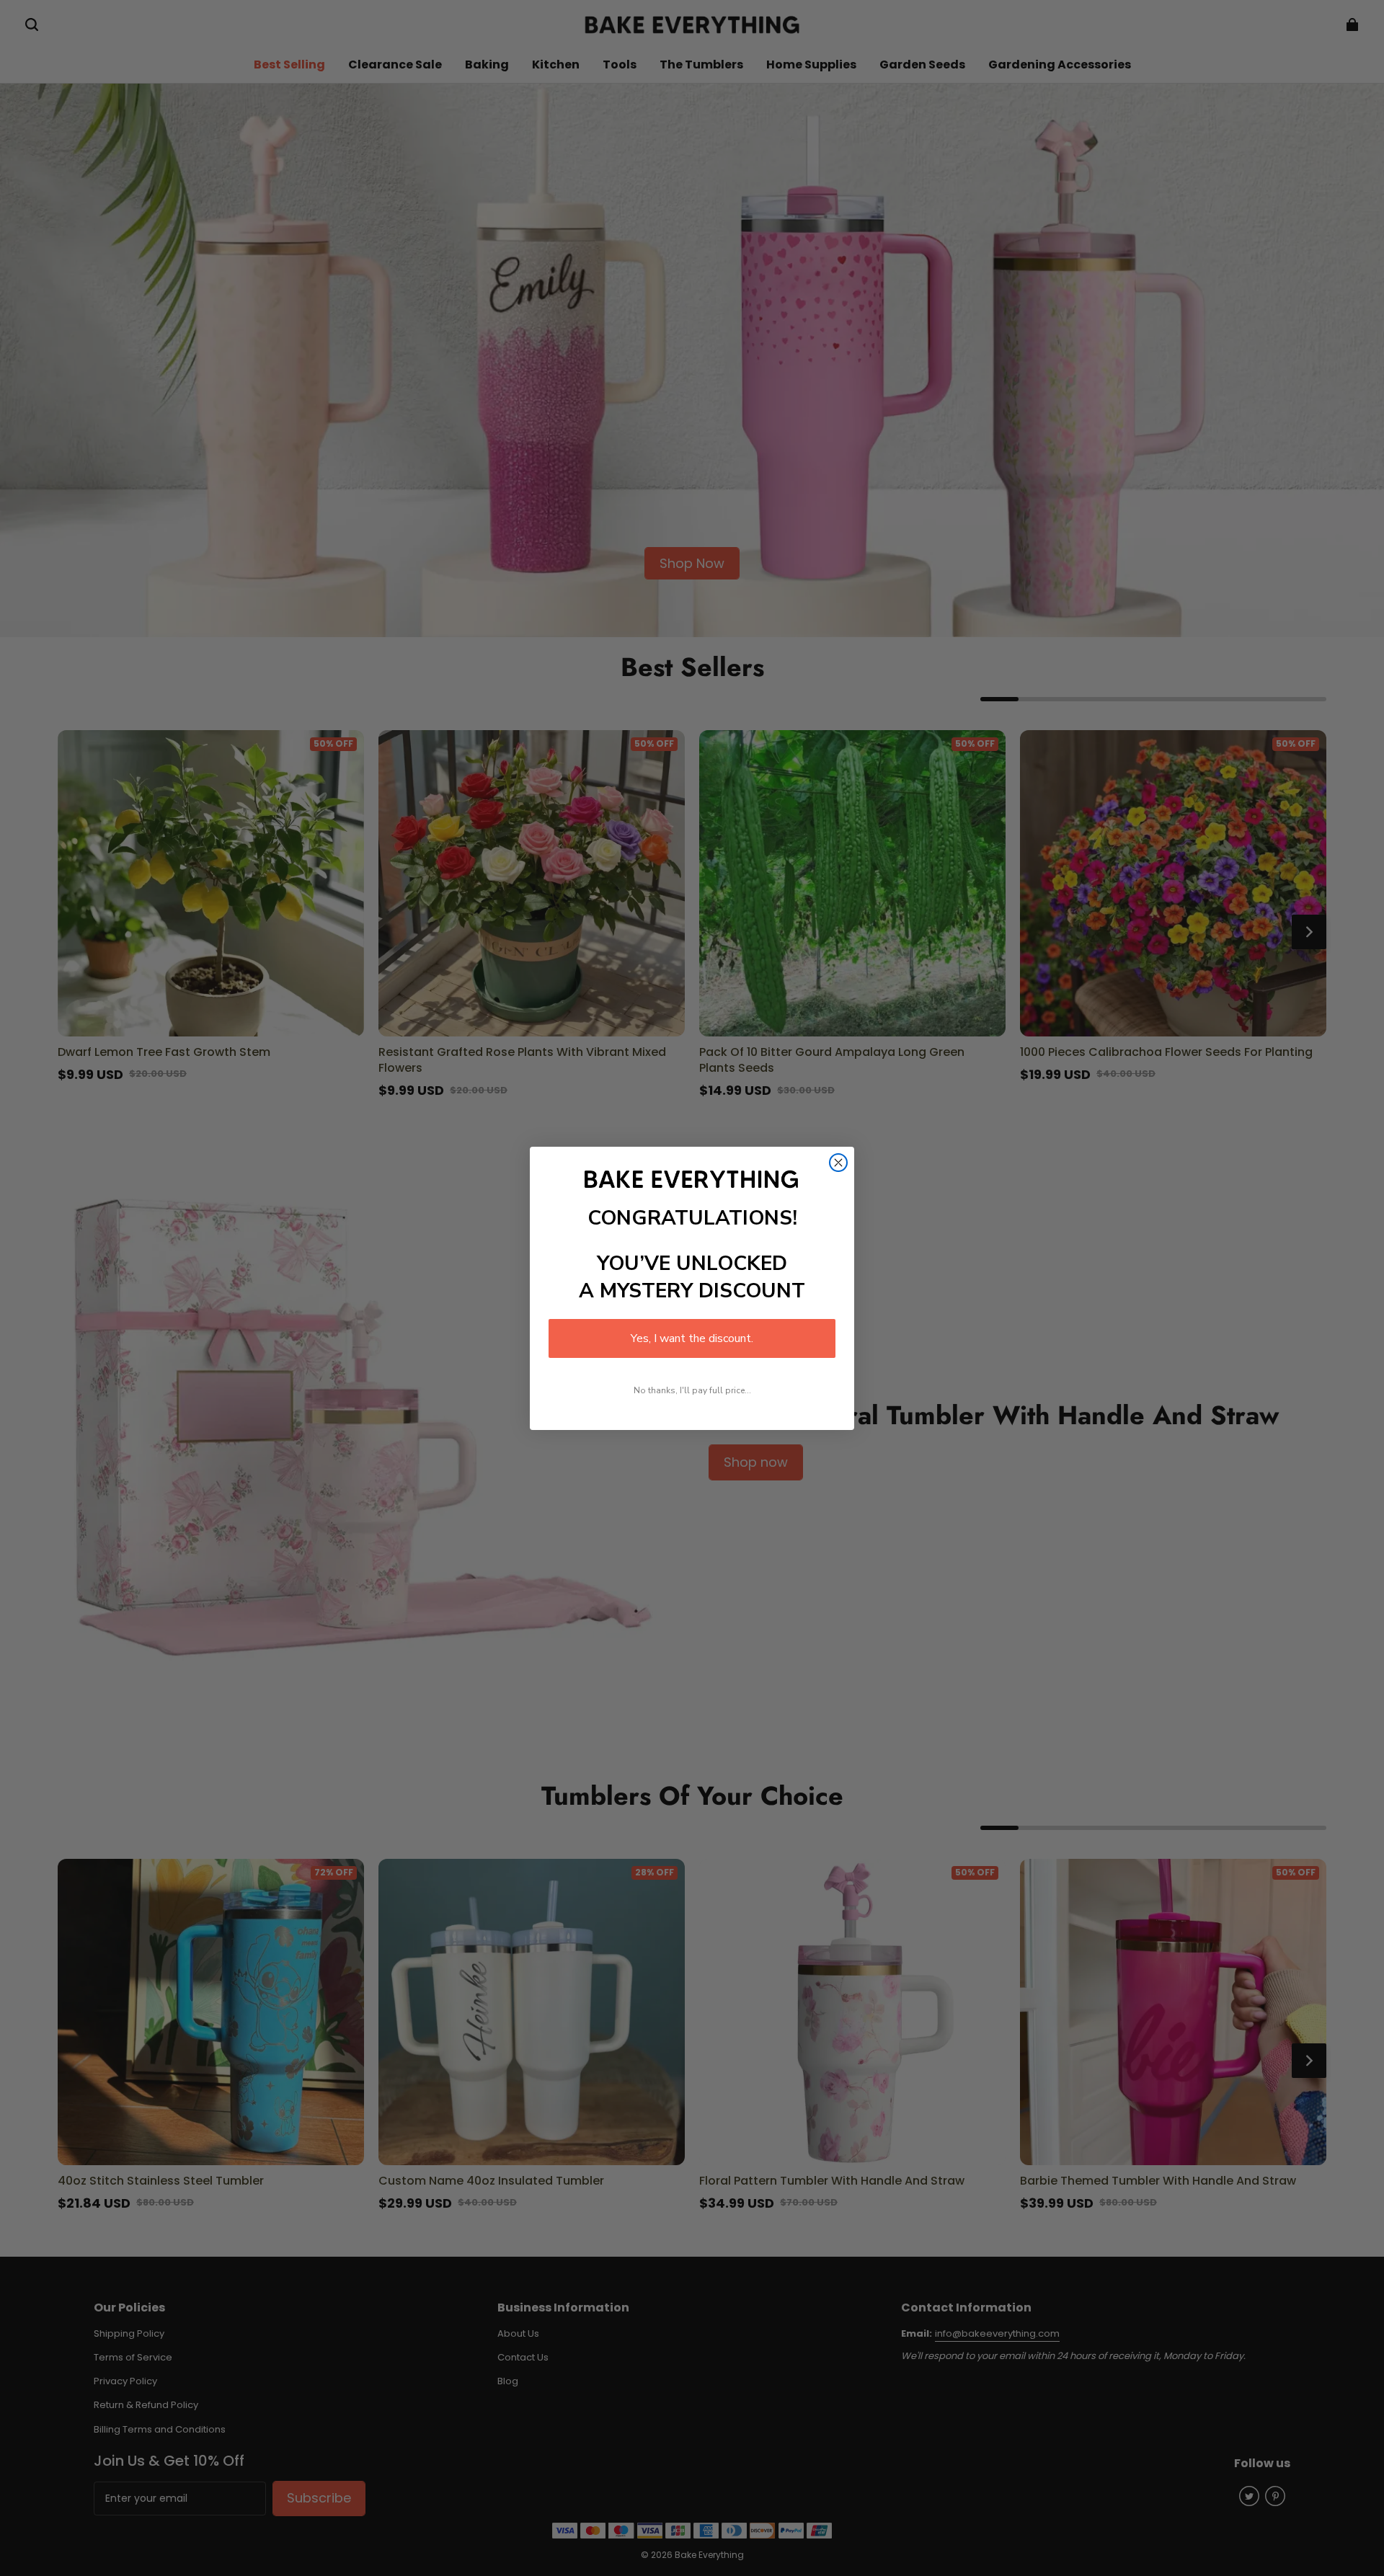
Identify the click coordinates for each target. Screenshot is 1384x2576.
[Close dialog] (838, 1163)
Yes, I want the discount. (692, 1338)
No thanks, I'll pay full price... (692, 1390)
